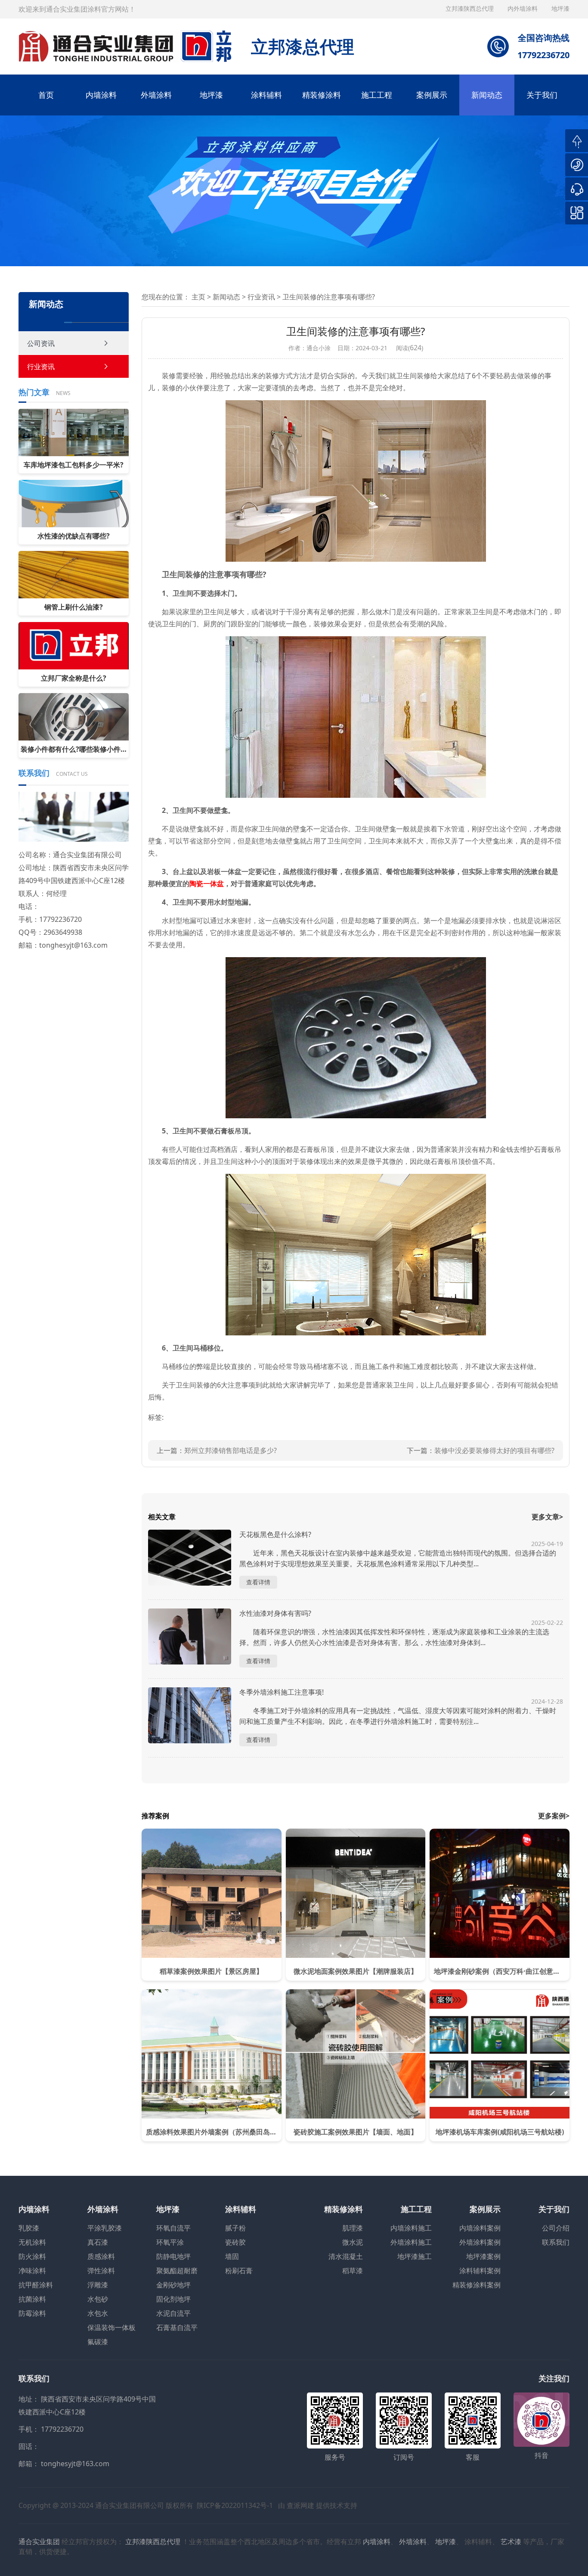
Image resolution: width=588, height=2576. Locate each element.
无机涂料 (32, 2242)
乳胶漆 (29, 2228)
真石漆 (98, 2242)
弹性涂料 (101, 2271)
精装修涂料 (322, 95)
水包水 (98, 2313)
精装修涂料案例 (477, 2285)
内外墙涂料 (523, 8)
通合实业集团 (39, 2542)
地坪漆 (211, 95)
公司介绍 (556, 2228)
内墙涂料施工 (411, 2228)
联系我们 (556, 2242)
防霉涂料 (32, 2313)
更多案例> (554, 1816)
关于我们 (542, 95)
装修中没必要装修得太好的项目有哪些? (494, 1450)
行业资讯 (41, 367)
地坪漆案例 (483, 2256)
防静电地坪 (173, 2256)
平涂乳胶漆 (105, 2228)
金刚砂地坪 (173, 2285)
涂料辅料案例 (480, 2271)
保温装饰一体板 (111, 2327)
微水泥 (353, 2242)
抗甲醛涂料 (36, 2285)
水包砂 (98, 2299)
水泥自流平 (173, 2313)
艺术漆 (511, 2542)
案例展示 (432, 95)
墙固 (232, 2256)
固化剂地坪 (173, 2299)
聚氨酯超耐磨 (177, 2271)
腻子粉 (235, 2228)
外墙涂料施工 (411, 2242)
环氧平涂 (170, 2242)
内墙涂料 (101, 95)
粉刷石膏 (239, 2271)
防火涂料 (32, 2256)
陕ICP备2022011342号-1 (235, 2505)
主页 (198, 297)
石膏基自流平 (177, 2327)
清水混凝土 (346, 2256)
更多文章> (547, 1517)
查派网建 (300, 2505)
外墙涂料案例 (480, 2242)
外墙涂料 (156, 95)
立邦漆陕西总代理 (470, 8)
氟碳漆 (98, 2342)
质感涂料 (101, 2256)
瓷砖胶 (235, 2242)
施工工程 (377, 95)
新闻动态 (487, 95)
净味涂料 (32, 2271)
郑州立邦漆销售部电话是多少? (231, 1450)
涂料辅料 (266, 95)
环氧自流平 (173, 2228)
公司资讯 (41, 343)
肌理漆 (353, 2228)
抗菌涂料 (32, 2299)
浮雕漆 (98, 2285)
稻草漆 (353, 2271)
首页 (46, 95)
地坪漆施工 (415, 2256)
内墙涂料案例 (480, 2228)
